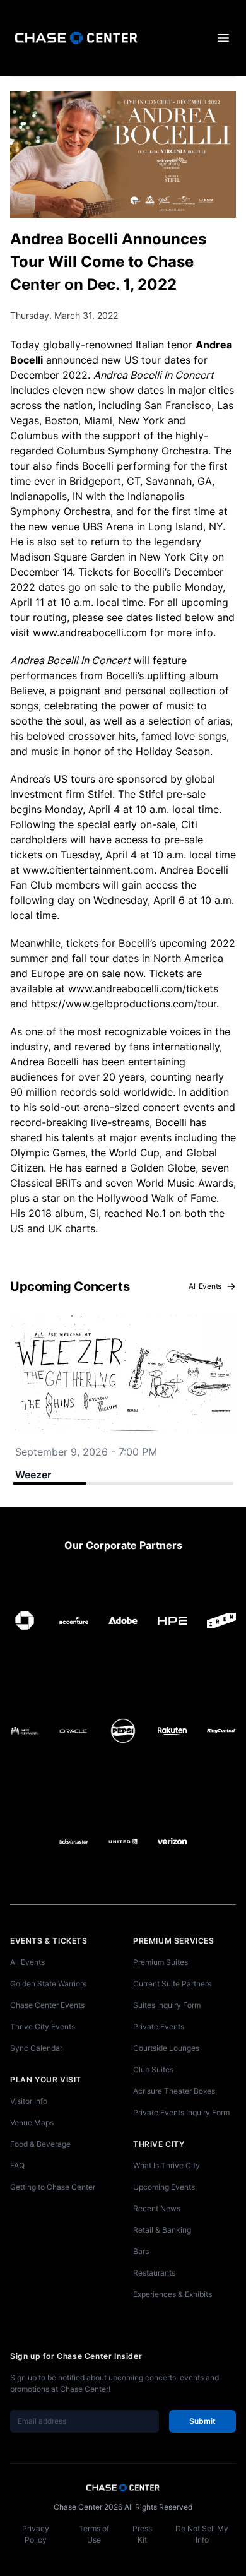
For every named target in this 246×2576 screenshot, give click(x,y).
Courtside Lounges (166, 2048)
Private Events (159, 2027)
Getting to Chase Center (53, 2187)
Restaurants (154, 2273)
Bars (141, 2251)
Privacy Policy (36, 2534)
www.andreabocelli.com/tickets (143, 988)
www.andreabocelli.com (90, 632)
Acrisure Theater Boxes (174, 2091)
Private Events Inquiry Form (181, 2112)
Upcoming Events (164, 2187)
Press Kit (142, 2534)
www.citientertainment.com (88, 870)
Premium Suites (161, 1962)
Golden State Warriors (48, 1984)
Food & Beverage (40, 2144)
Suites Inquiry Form (167, 2005)
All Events (205, 1286)
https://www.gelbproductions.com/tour (124, 1004)
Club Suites (153, 2069)
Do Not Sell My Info (202, 2534)
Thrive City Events (43, 2027)
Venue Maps (32, 2122)
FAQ (17, 2165)
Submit (202, 2421)
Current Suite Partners (172, 1984)
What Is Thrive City (167, 2165)
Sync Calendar (36, 2048)
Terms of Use (94, 2534)
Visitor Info (29, 2101)
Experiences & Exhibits (173, 2294)
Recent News (157, 2208)
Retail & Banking (162, 2230)
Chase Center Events (47, 2005)
